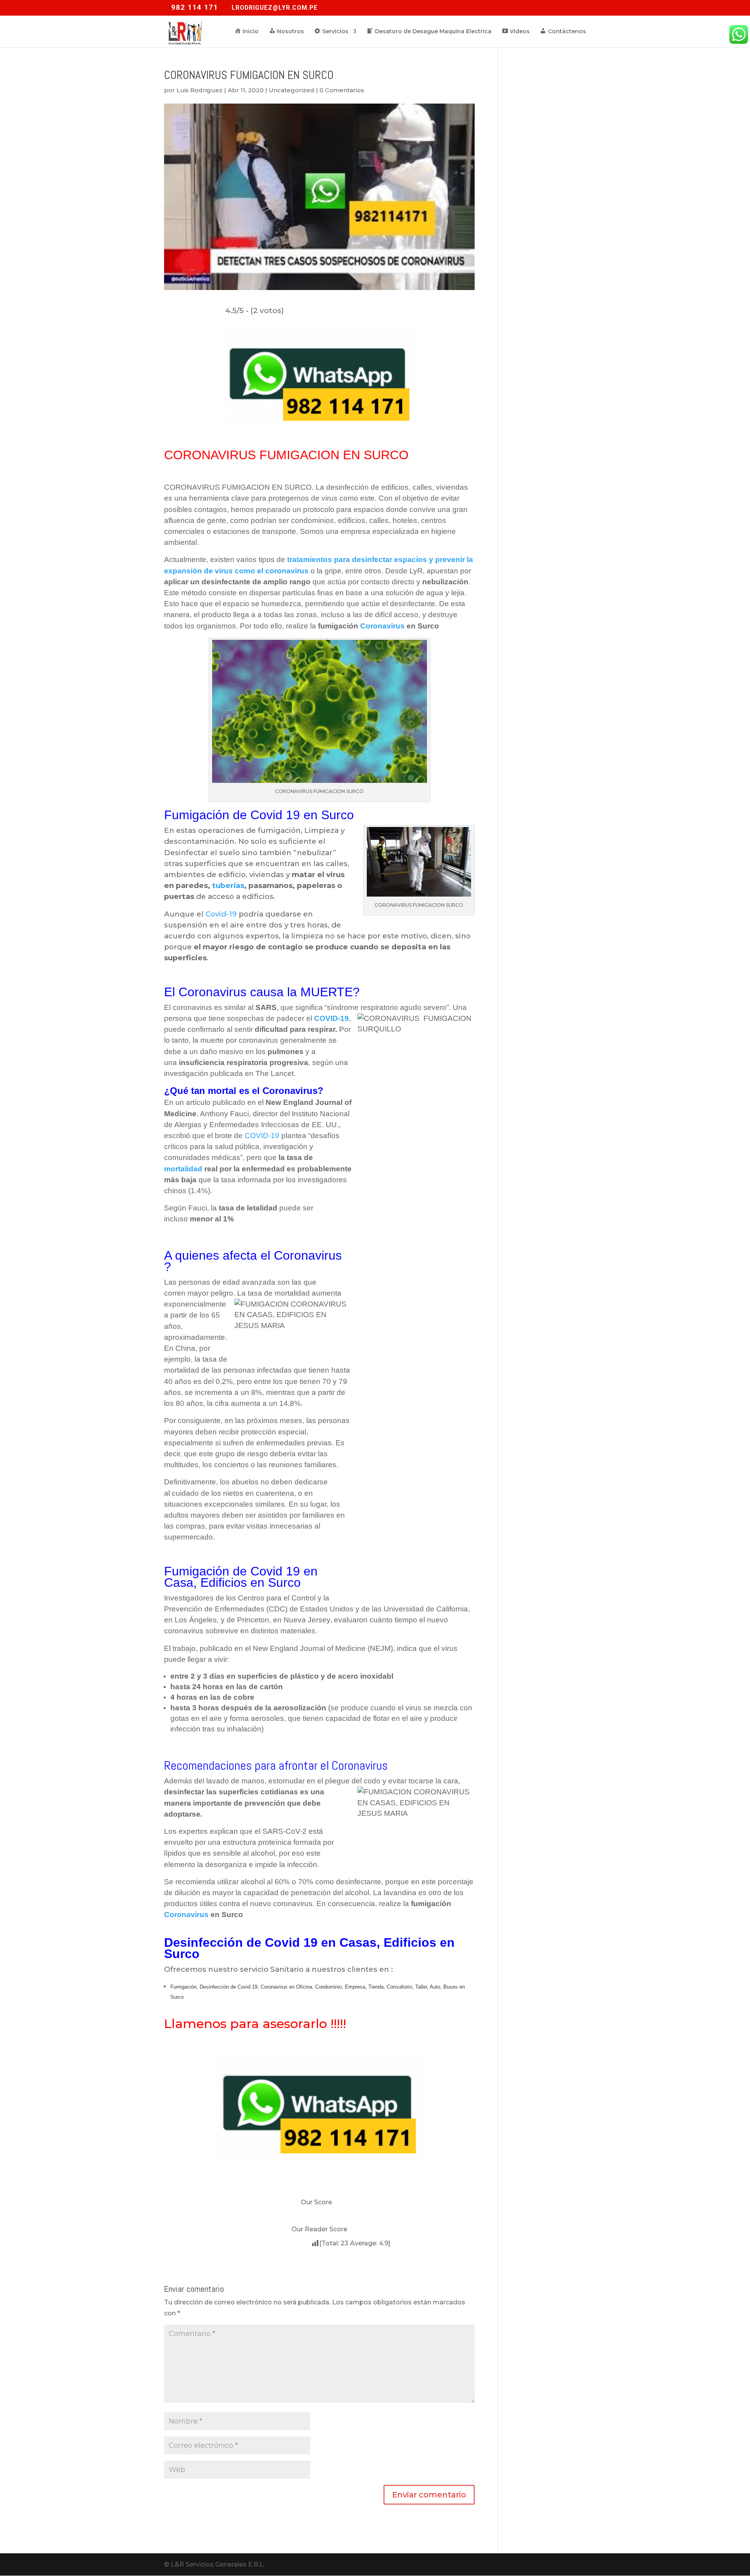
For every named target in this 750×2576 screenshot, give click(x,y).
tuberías (228, 885)
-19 (331, 1018)
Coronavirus (382, 626)
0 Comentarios (342, 90)
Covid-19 (221, 914)
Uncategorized (292, 90)
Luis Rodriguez (200, 90)
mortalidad (183, 1169)
